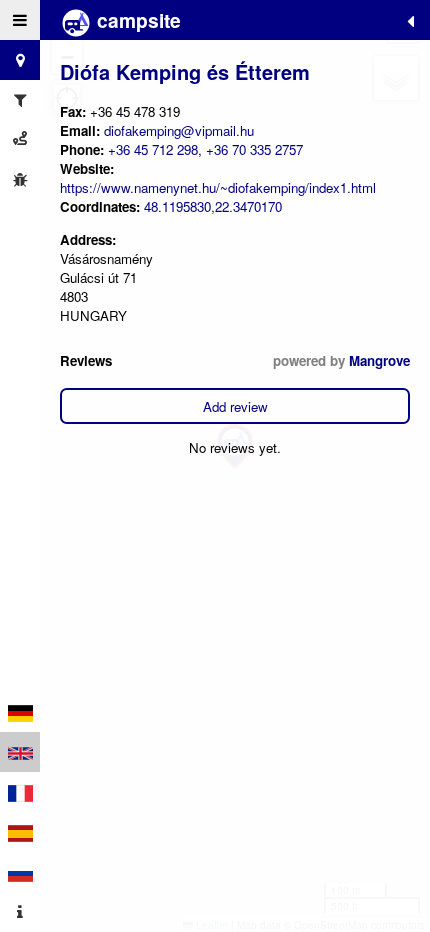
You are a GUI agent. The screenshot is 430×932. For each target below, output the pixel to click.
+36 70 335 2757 (254, 149)
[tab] (20, 20)
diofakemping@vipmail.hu (179, 130)
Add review (235, 406)
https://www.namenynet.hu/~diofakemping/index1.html (218, 187)
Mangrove (379, 360)
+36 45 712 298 (153, 149)
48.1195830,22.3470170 (213, 206)
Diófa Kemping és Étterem (185, 71)
